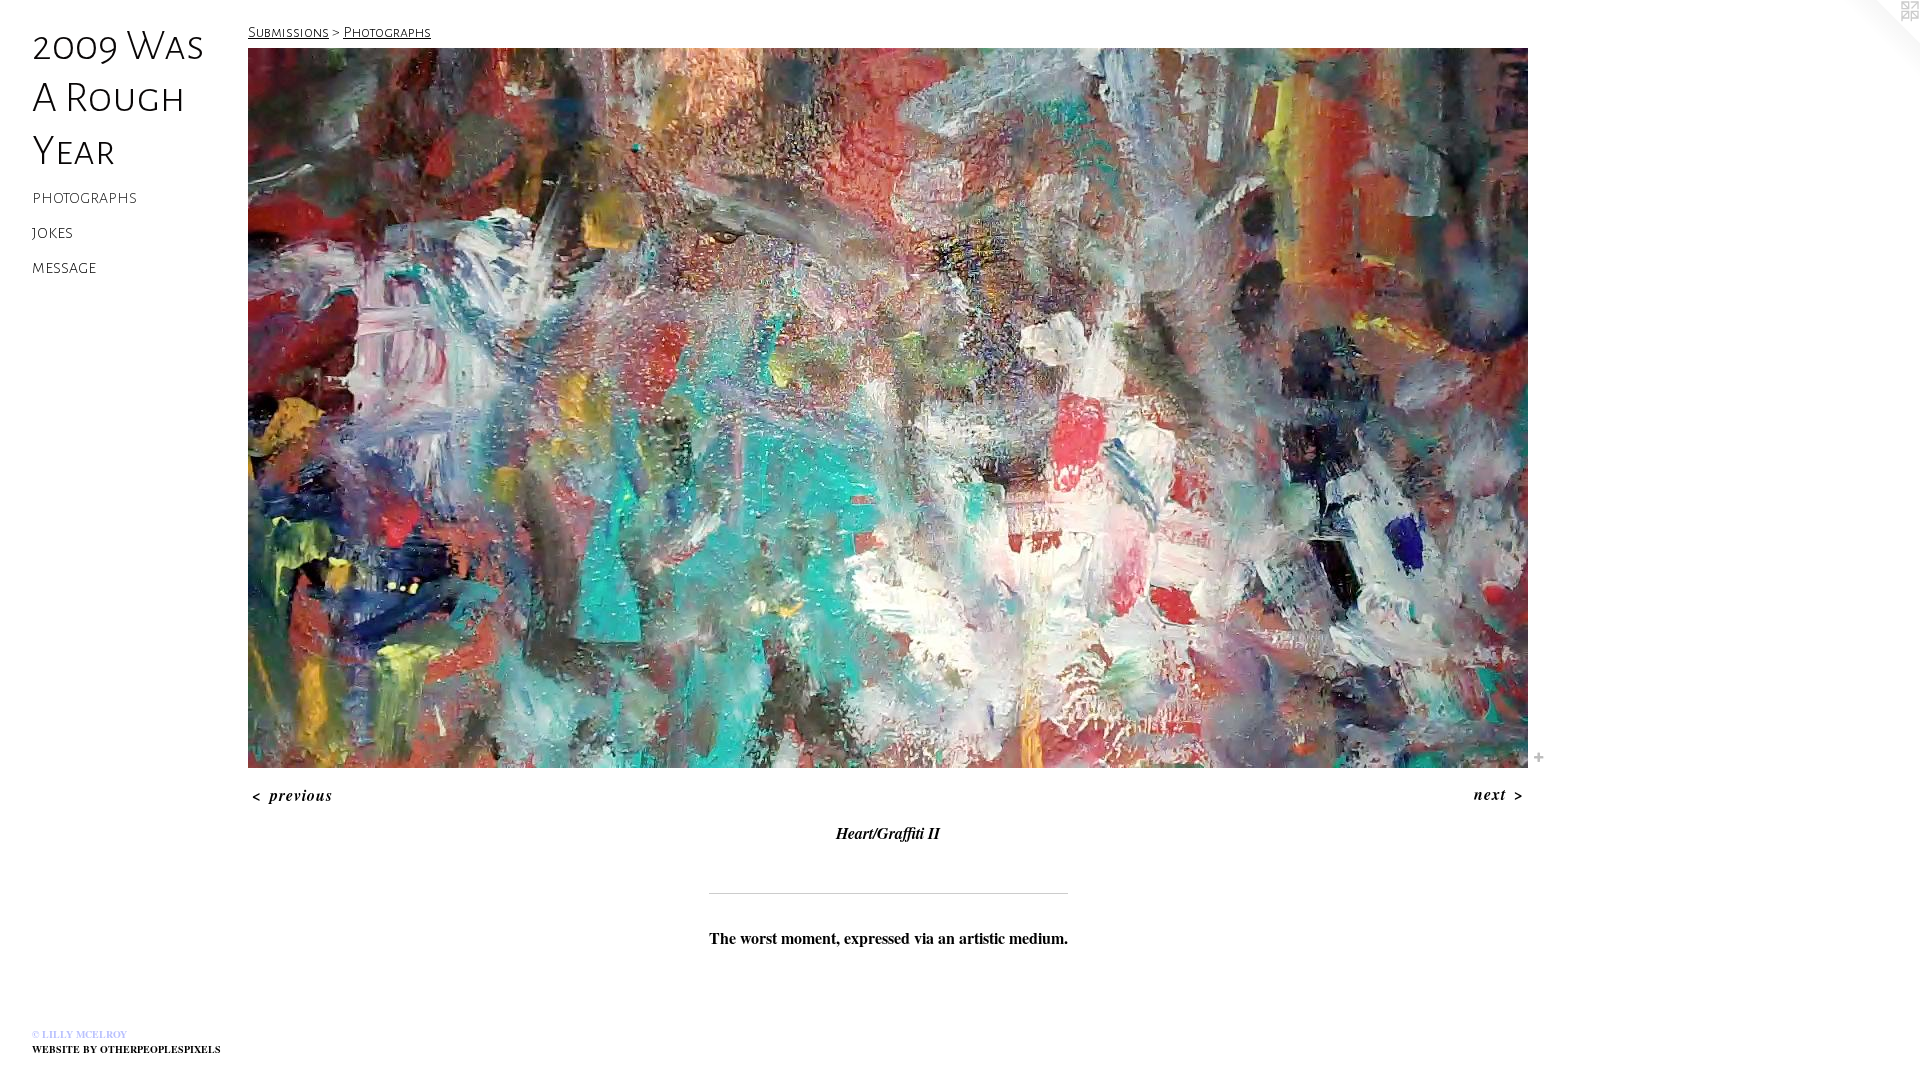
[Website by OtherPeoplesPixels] (1880, 40)
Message (64, 268)
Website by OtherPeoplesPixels (126, 1049)
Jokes (52, 233)
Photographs (84, 198)
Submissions (288, 32)
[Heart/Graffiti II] (888, 408)
